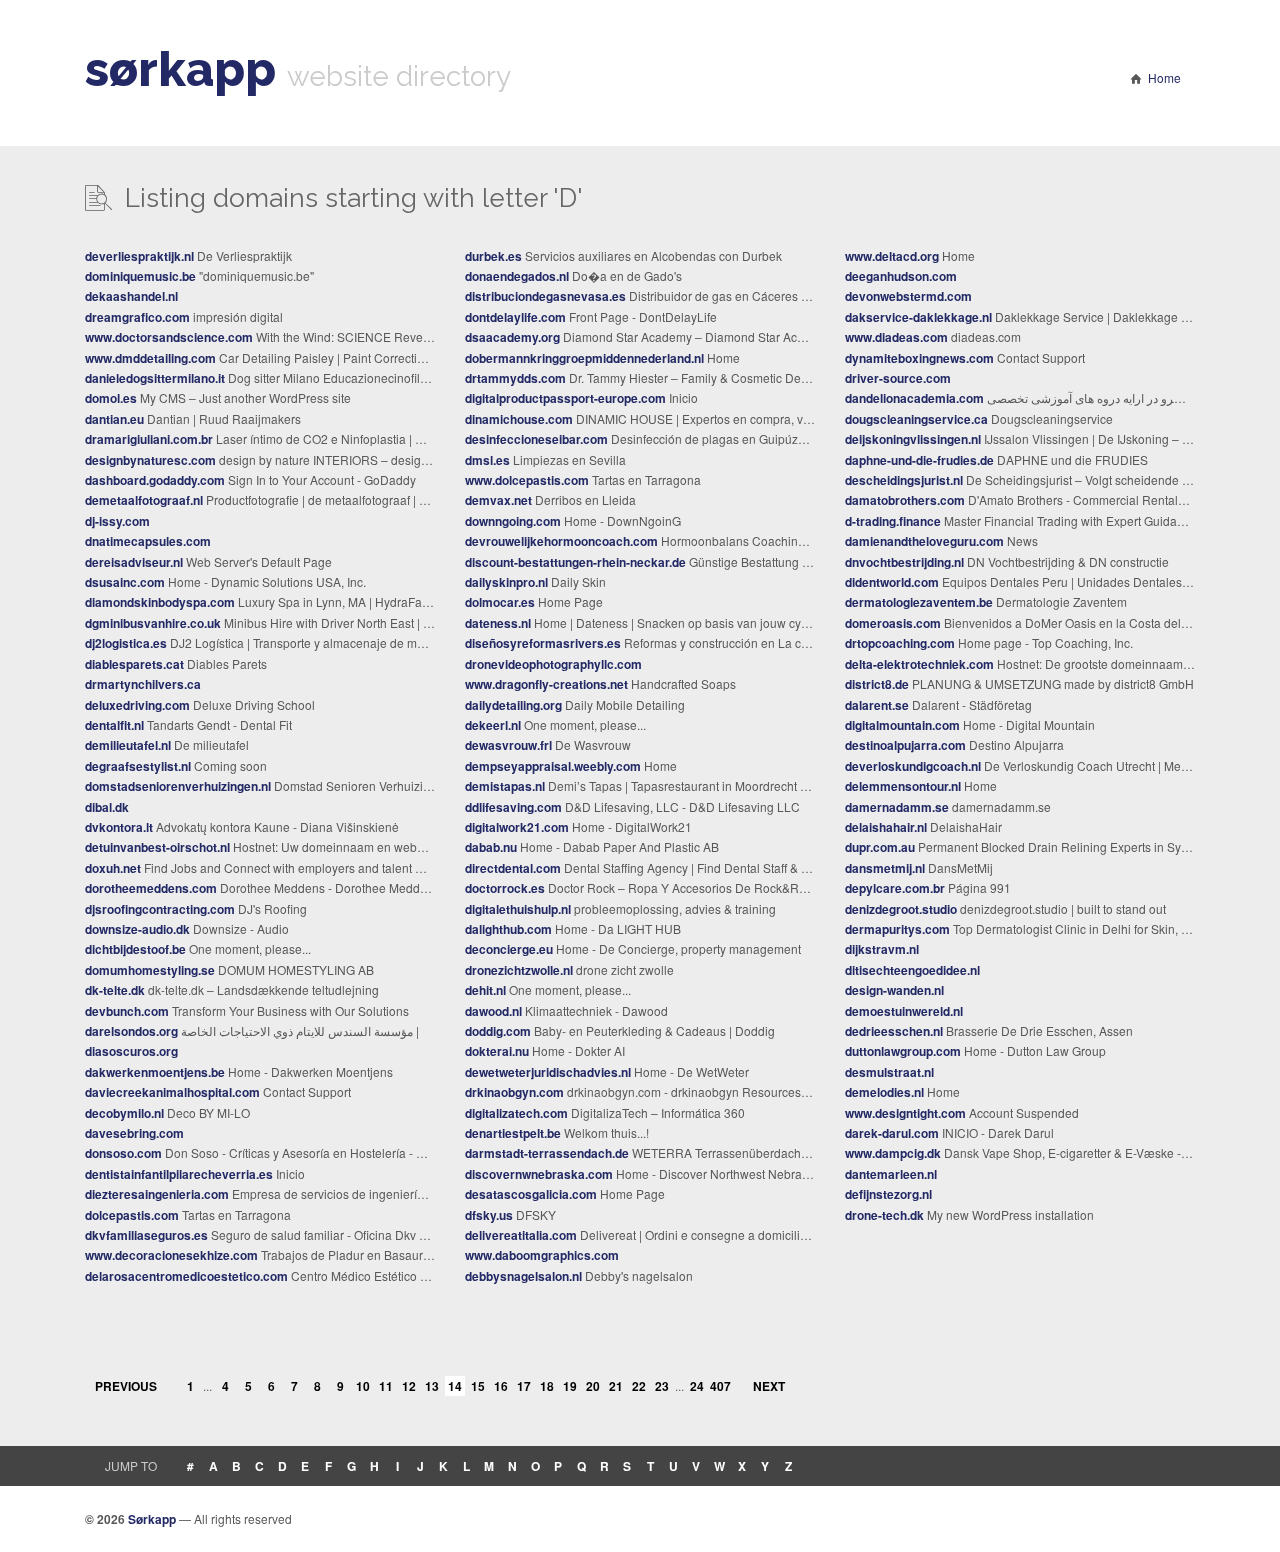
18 (547, 1386)
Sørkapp (152, 1519)
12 (409, 1386)
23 (662, 1386)
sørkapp (180, 69)
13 (432, 1386)
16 (501, 1386)
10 (363, 1386)
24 (697, 1386)
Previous (126, 1386)
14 (455, 1386)
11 (386, 1386)
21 (616, 1386)
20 (593, 1386)
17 (524, 1386)
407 (720, 1386)
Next (769, 1386)
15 (478, 1386)
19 (570, 1386)
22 (639, 1386)
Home (1164, 77)
